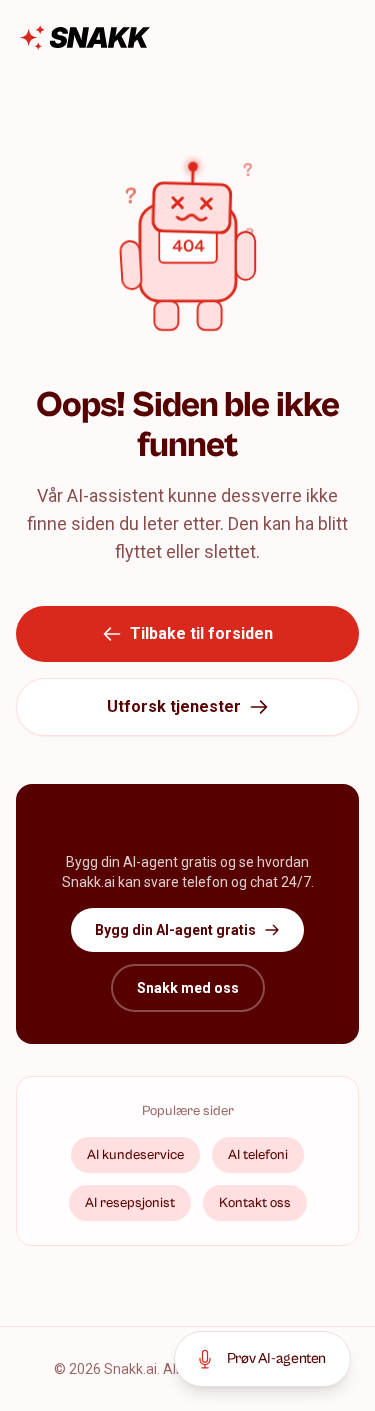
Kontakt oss (255, 1203)
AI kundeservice (135, 1155)
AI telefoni (258, 1155)
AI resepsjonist (130, 1203)
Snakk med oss (188, 988)
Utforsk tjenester (174, 706)
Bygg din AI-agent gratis (175, 930)
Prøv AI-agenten (276, 1358)
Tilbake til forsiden (201, 633)
